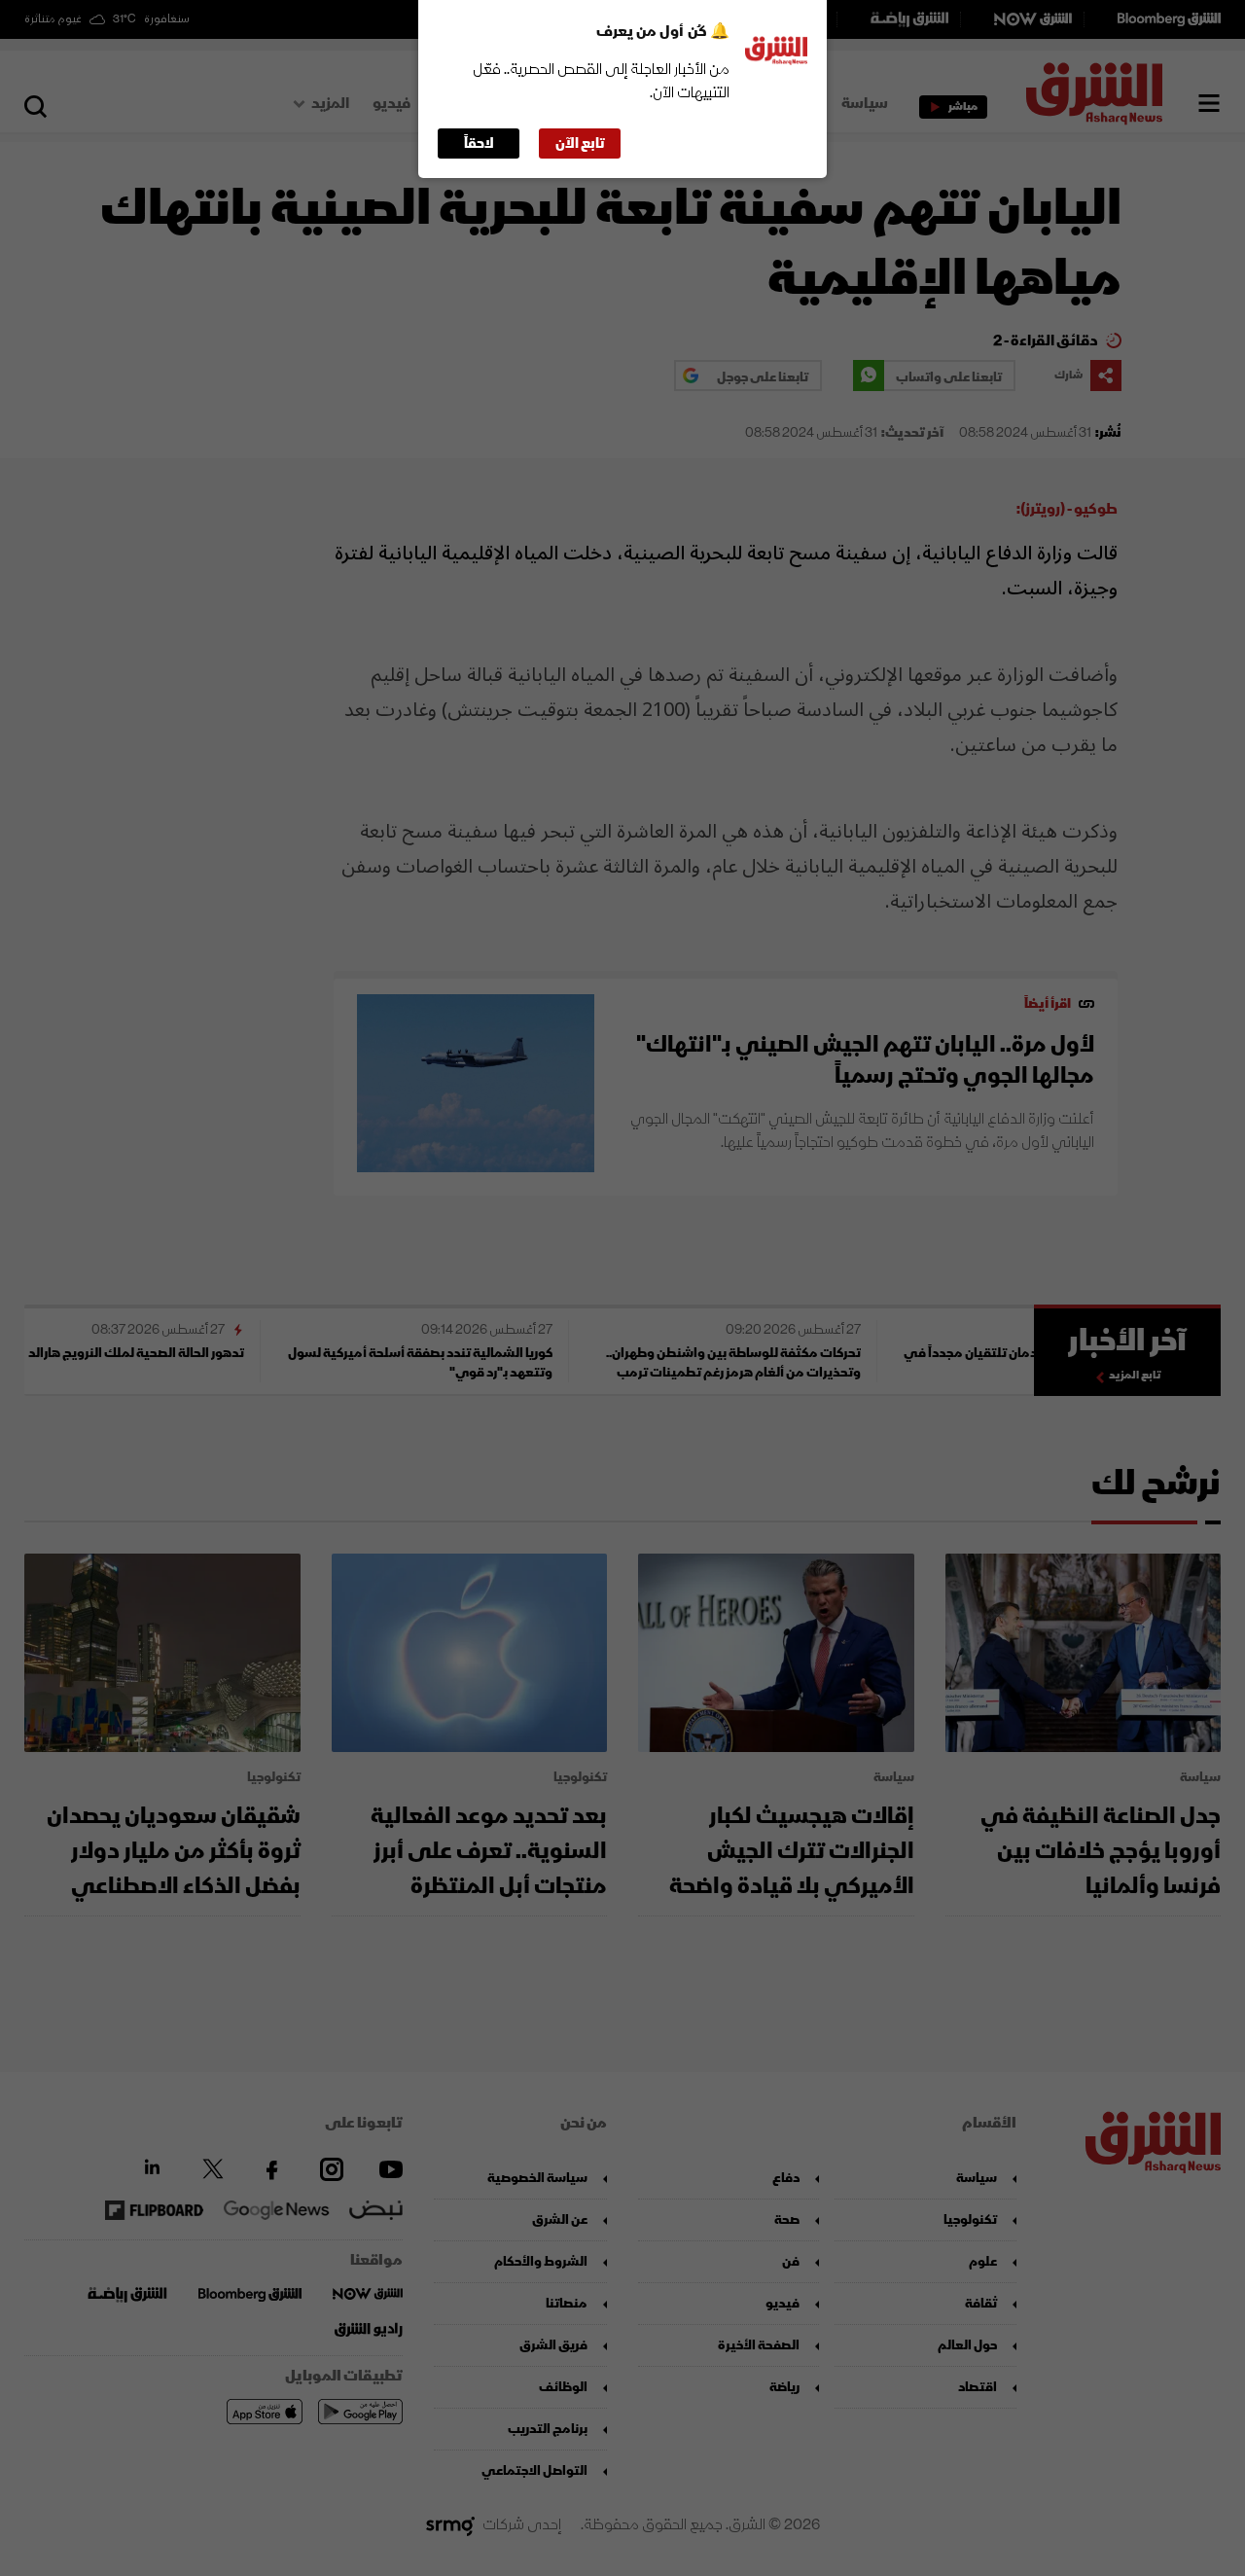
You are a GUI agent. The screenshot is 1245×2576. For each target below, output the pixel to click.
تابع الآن (580, 143)
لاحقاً (479, 143)
